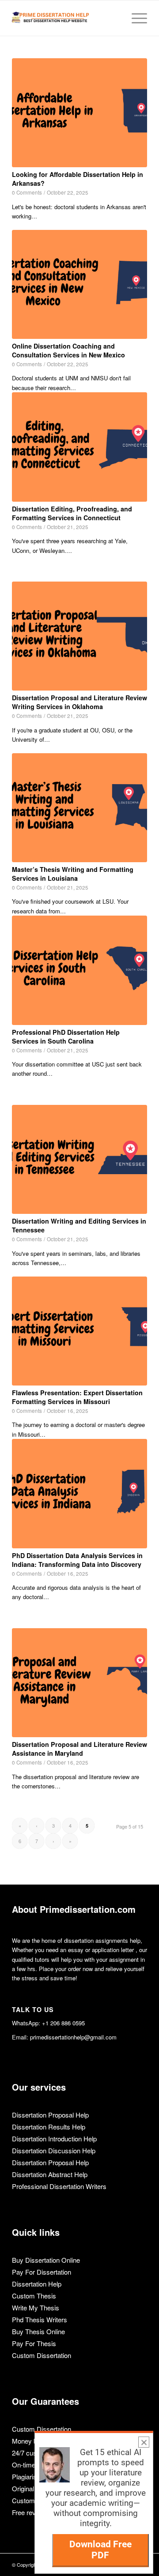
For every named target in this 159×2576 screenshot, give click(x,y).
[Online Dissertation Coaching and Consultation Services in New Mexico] (79, 284)
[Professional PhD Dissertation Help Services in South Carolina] (79, 970)
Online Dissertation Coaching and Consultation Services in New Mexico (68, 350)
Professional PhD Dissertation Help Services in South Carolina (66, 1036)
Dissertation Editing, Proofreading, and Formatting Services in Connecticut (72, 513)
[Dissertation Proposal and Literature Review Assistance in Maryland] (79, 1683)
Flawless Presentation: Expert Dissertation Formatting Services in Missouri (77, 1397)
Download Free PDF (100, 2550)
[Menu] (135, 18)
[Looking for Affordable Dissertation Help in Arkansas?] (79, 113)
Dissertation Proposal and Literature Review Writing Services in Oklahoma (79, 702)
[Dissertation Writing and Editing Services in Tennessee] (79, 1159)
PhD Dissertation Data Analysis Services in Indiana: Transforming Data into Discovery (77, 1560)
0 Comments (27, 192)
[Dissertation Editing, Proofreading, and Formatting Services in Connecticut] (79, 447)
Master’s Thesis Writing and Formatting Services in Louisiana (73, 874)
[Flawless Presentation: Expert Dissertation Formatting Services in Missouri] (79, 1331)
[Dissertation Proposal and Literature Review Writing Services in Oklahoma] (79, 636)
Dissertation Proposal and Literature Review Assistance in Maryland (79, 1749)
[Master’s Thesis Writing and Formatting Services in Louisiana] (79, 808)
